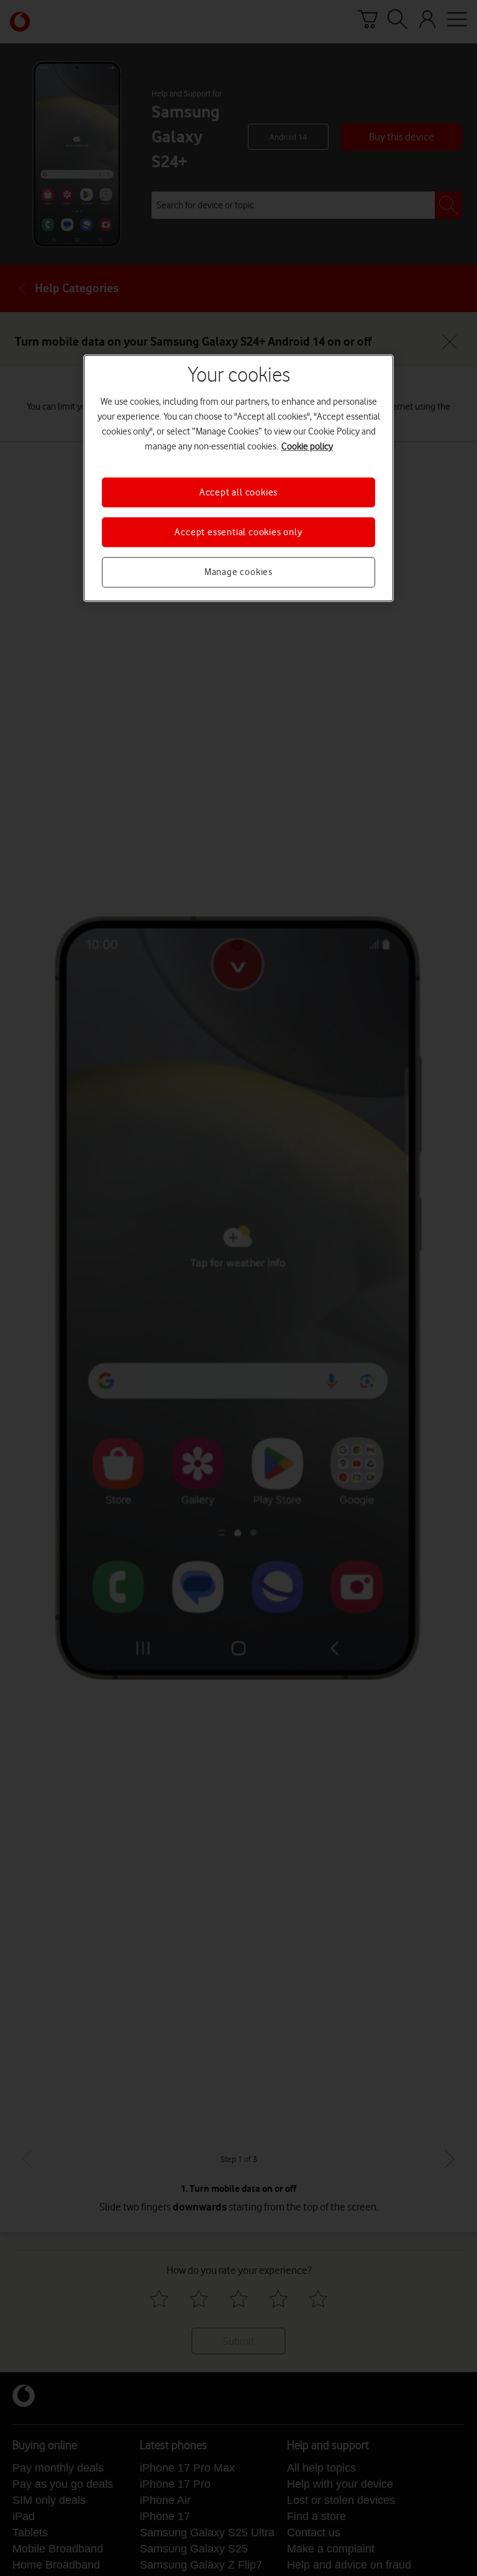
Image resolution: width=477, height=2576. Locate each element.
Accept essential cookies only (238, 532)
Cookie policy (307, 446)
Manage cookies (238, 573)
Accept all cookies (238, 492)
